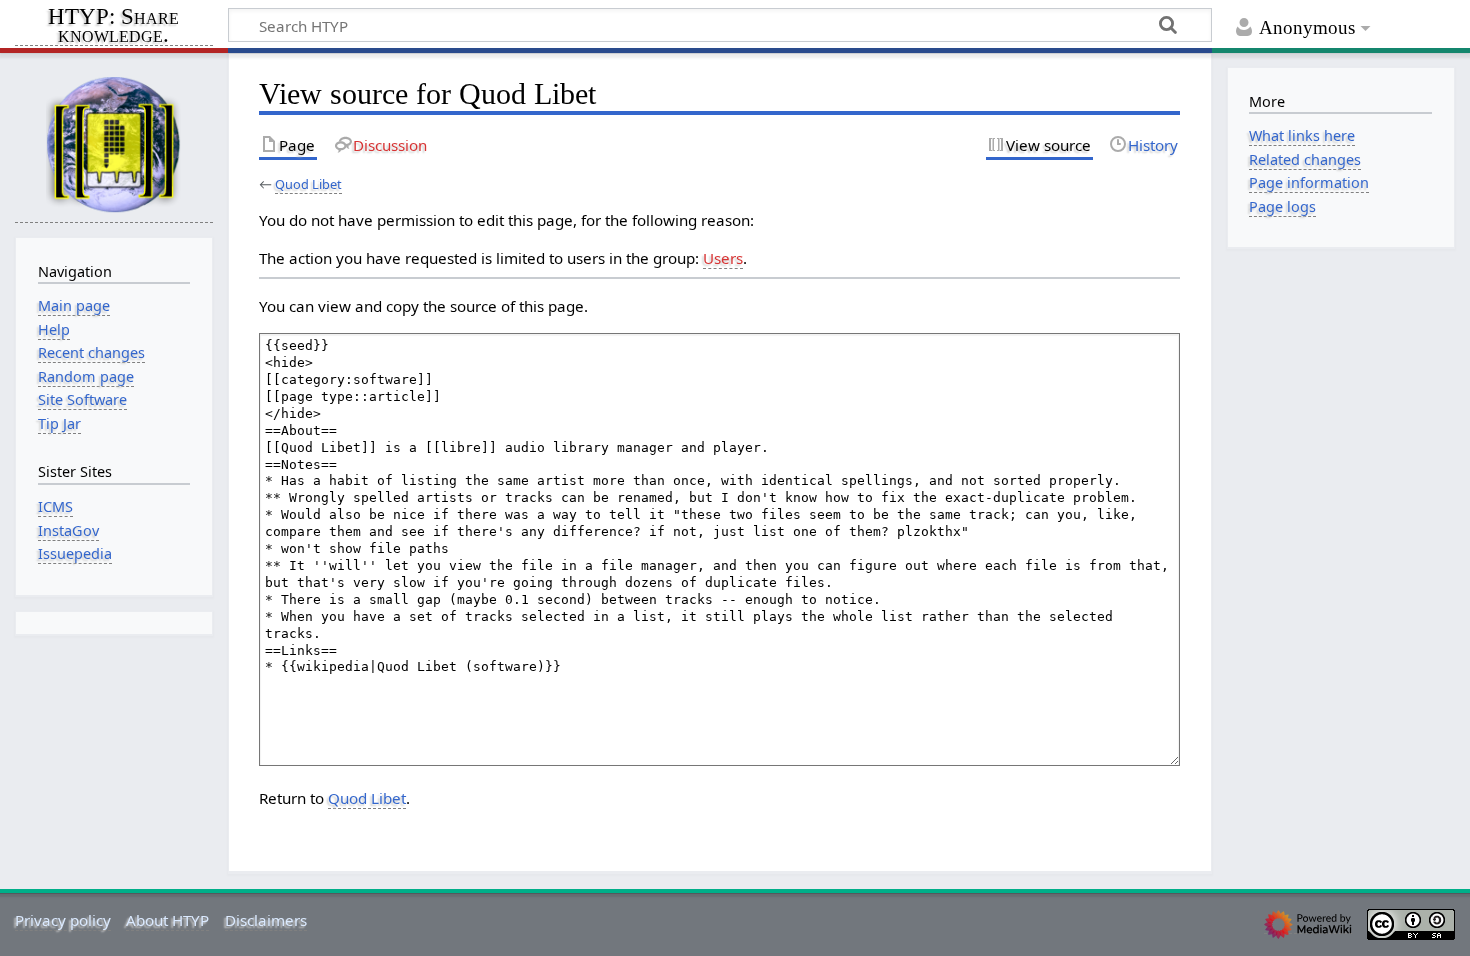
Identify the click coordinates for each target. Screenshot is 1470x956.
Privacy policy (63, 920)
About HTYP (167, 920)
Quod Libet (308, 184)
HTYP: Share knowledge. (113, 27)
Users (723, 258)
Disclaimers (266, 920)
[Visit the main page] (114, 143)
